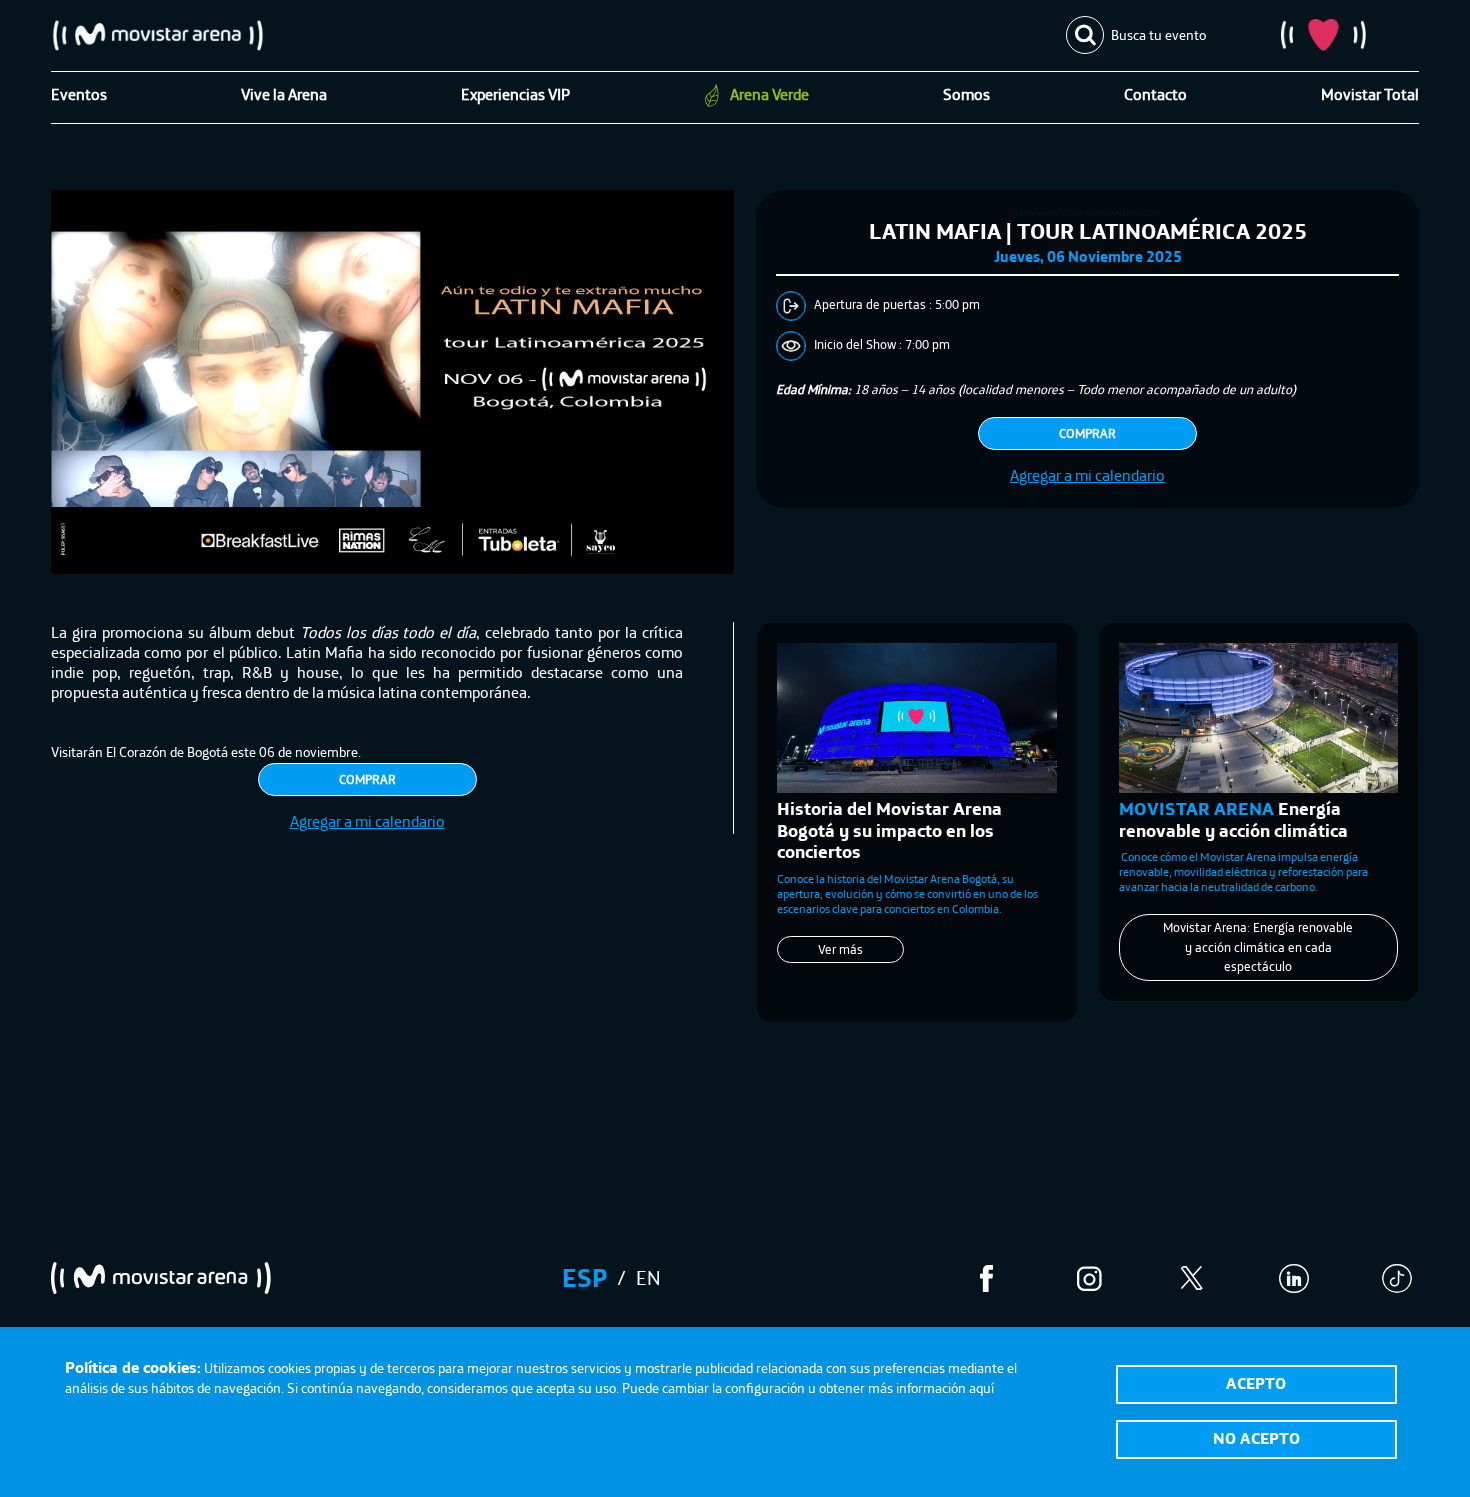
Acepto (1256, 1383)
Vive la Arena (284, 94)
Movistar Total (1370, 94)
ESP (584, 1277)
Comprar (1087, 433)
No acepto (1256, 1438)
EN (648, 1277)
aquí (981, 1388)
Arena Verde (769, 94)
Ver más (904, 927)
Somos (966, 94)
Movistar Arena (158, 35)
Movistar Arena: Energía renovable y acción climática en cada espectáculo (1258, 946)
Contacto (1155, 94)
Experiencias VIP (515, 94)
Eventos (79, 94)
